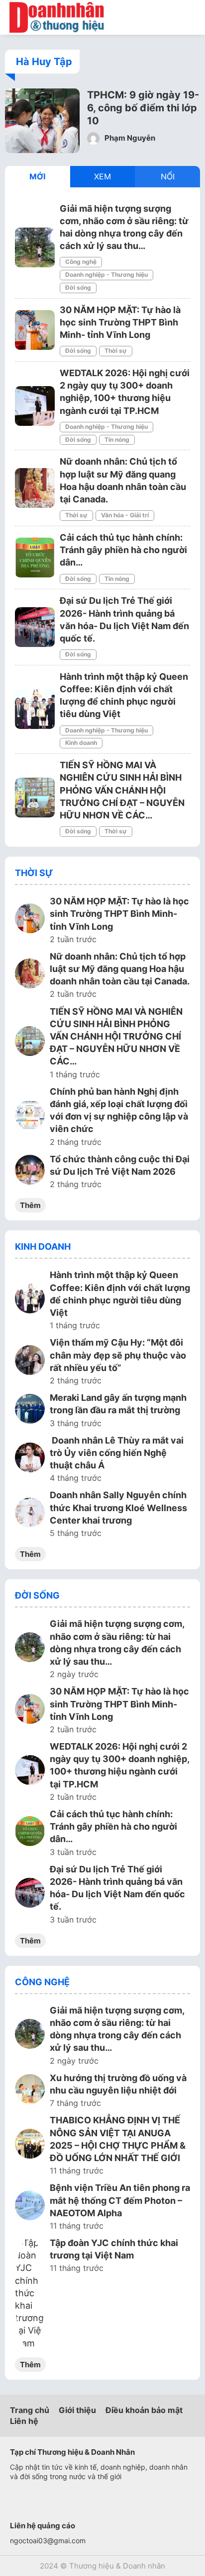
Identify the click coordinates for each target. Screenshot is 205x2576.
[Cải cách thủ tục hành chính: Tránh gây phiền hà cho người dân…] (35, 558)
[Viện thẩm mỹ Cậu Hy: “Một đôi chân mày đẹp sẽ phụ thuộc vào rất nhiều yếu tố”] (30, 1362)
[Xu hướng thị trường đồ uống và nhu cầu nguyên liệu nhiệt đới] (30, 2091)
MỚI (37, 176)
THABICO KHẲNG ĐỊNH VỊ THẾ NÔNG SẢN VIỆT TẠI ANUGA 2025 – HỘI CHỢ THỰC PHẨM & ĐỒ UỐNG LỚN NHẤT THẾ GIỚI (118, 2139)
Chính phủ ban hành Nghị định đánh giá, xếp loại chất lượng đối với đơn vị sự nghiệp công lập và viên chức (119, 1110)
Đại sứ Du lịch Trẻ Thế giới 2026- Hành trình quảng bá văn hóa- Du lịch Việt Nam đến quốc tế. (117, 1888)
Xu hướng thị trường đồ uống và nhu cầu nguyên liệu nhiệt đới (118, 2084)
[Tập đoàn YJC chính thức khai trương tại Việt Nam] (30, 2293)
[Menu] (190, 17)
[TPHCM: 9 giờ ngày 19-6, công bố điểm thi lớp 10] (42, 150)
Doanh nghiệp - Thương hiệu (106, 275)
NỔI (168, 176)
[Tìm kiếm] (168, 17)
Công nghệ (81, 262)
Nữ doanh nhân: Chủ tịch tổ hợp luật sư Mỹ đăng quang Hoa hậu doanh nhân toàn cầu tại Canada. (120, 969)
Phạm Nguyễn (129, 138)
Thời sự (116, 351)
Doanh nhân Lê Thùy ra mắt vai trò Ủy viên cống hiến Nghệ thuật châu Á (117, 1453)
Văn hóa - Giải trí (125, 515)
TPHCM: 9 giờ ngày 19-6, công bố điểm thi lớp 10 (143, 108)
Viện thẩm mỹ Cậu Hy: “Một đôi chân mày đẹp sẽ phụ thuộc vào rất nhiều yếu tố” (118, 1355)
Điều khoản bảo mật (144, 2410)
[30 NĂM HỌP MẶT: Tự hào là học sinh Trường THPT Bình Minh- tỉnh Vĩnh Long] (35, 330)
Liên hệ (24, 2421)
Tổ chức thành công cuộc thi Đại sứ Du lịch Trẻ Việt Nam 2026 (120, 1165)
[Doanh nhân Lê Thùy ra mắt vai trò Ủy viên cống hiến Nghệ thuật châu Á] (30, 1459)
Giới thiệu (77, 2410)
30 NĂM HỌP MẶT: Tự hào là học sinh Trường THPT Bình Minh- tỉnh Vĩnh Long (120, 322)
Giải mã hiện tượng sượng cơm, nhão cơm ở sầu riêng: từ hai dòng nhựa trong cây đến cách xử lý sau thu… (117, 1643)
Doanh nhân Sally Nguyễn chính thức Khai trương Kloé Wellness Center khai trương (118, 1507)
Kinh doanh (81, 743)
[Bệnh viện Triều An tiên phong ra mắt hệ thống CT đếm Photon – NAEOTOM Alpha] (30, 2207)
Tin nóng (117, 440)
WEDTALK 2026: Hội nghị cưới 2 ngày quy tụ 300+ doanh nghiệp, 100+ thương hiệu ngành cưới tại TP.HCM (119, 1765)
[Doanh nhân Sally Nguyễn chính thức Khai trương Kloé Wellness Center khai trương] (30, 1514)
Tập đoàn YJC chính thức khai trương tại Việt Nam (114, 2249)
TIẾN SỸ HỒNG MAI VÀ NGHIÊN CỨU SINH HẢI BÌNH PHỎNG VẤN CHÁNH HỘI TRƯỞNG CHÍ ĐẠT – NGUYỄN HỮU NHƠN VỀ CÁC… (122, 790)
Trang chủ (30, 2410)
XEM (102, 176)
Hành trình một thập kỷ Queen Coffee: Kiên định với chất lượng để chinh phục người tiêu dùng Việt (120, 1294)
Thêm (30, 1205)
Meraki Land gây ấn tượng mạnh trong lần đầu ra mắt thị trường (118, 1404)
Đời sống (78, 287)
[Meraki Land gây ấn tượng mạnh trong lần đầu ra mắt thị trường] (30, 1410)
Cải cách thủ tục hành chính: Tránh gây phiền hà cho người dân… (123, 550)
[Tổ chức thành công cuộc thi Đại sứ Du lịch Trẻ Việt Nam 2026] (30, 1171)
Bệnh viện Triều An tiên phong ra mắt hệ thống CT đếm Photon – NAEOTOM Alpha (120, 2200)
